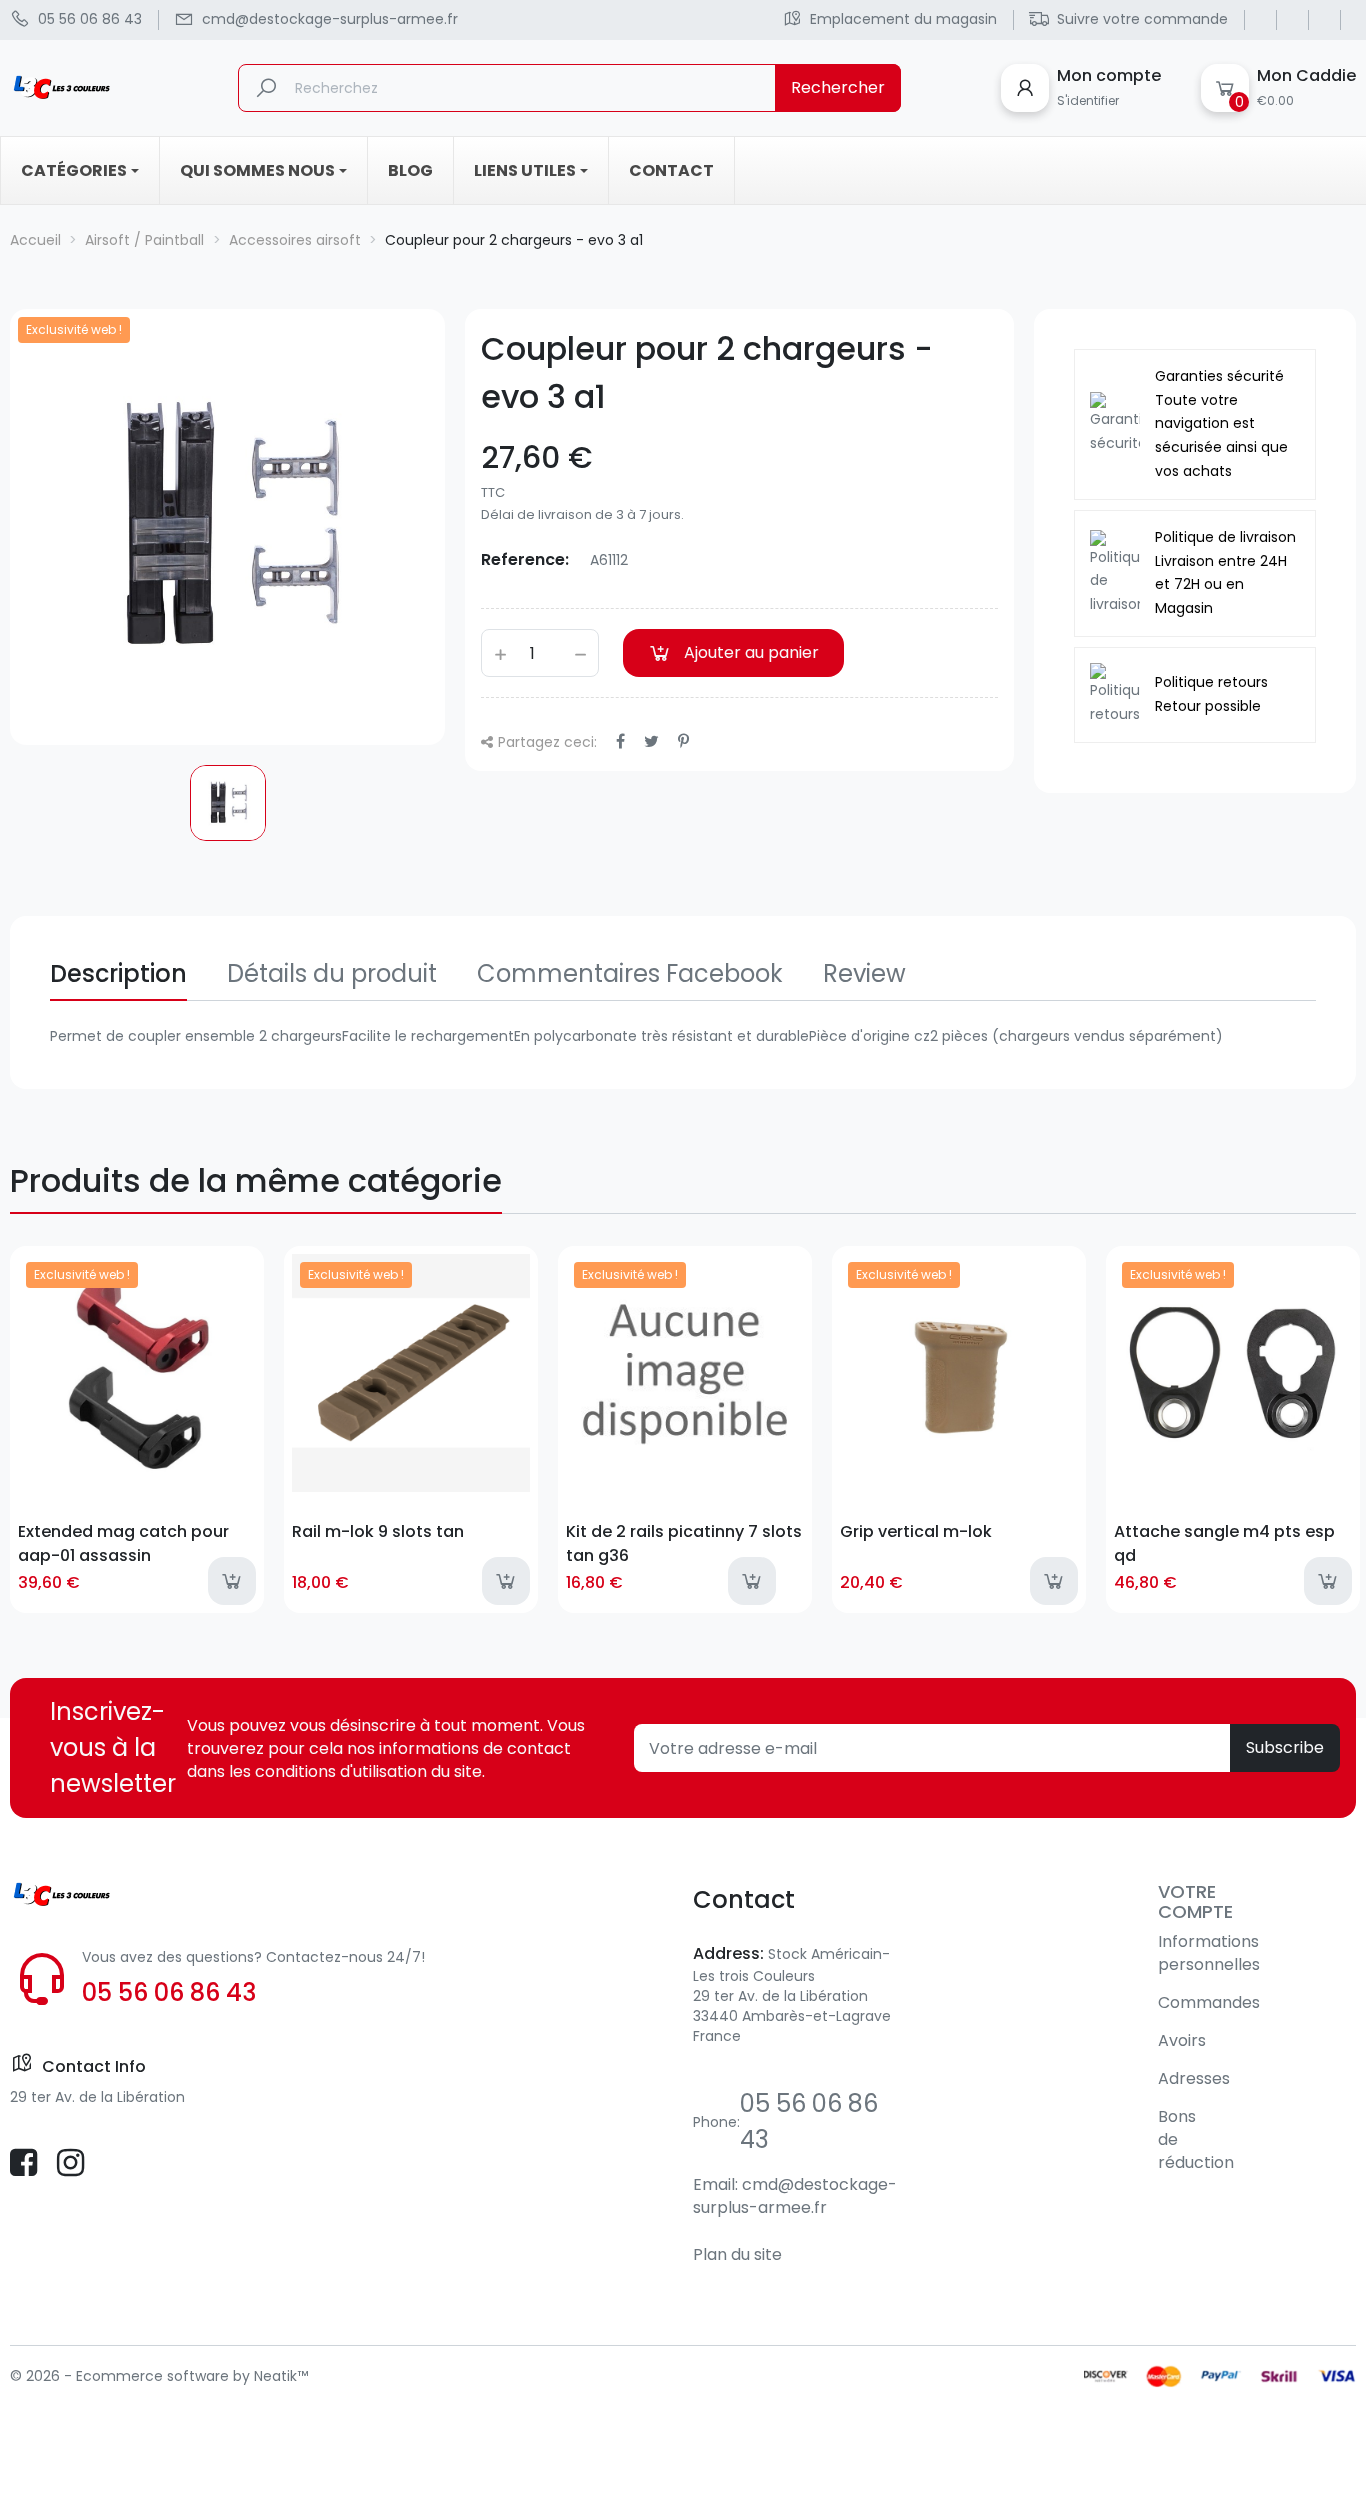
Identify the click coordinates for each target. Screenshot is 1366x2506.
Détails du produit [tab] (332, 973)
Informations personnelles (1209, 1953)
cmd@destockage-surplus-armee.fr (795, 2196)
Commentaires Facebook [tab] (630, 973)
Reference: (525, 559)
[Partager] (620, 741)
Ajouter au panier (751, 652)
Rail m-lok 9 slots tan (378, 1531)
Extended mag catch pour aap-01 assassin (123, 1543)
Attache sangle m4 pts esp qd (1224, 1543)
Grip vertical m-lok (916, 1531)
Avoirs (1182, 2040)
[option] (228, 803)
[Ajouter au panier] (232, 1581)
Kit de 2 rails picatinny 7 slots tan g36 (684, 1543)
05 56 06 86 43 (169, 1992)
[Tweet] (651, 741)
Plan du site (737, 2254)
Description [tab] (118, 973)
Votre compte (1195, 1901)
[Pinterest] (683, 741)
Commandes (1209, 2002)
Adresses (1194, 2078)
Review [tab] (864, 973)
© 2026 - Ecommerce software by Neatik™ (159, 2376)
